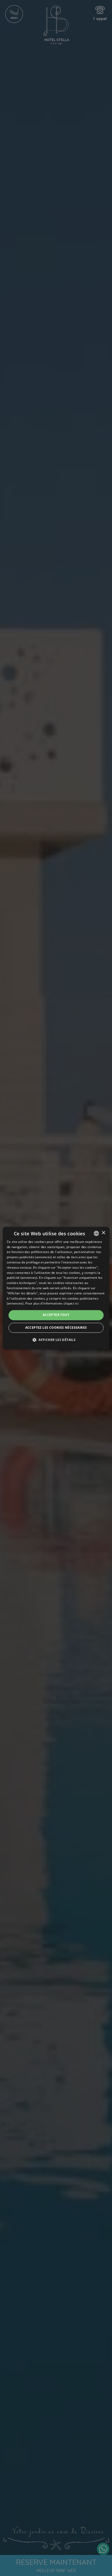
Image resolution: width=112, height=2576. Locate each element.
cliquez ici (71, 1304)
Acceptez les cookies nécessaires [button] (56, 1328)
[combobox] (96, 1233)
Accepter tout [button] (56, 1315)
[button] (56, 1340)
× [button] (103, 1233)
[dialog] (56, 1288)
